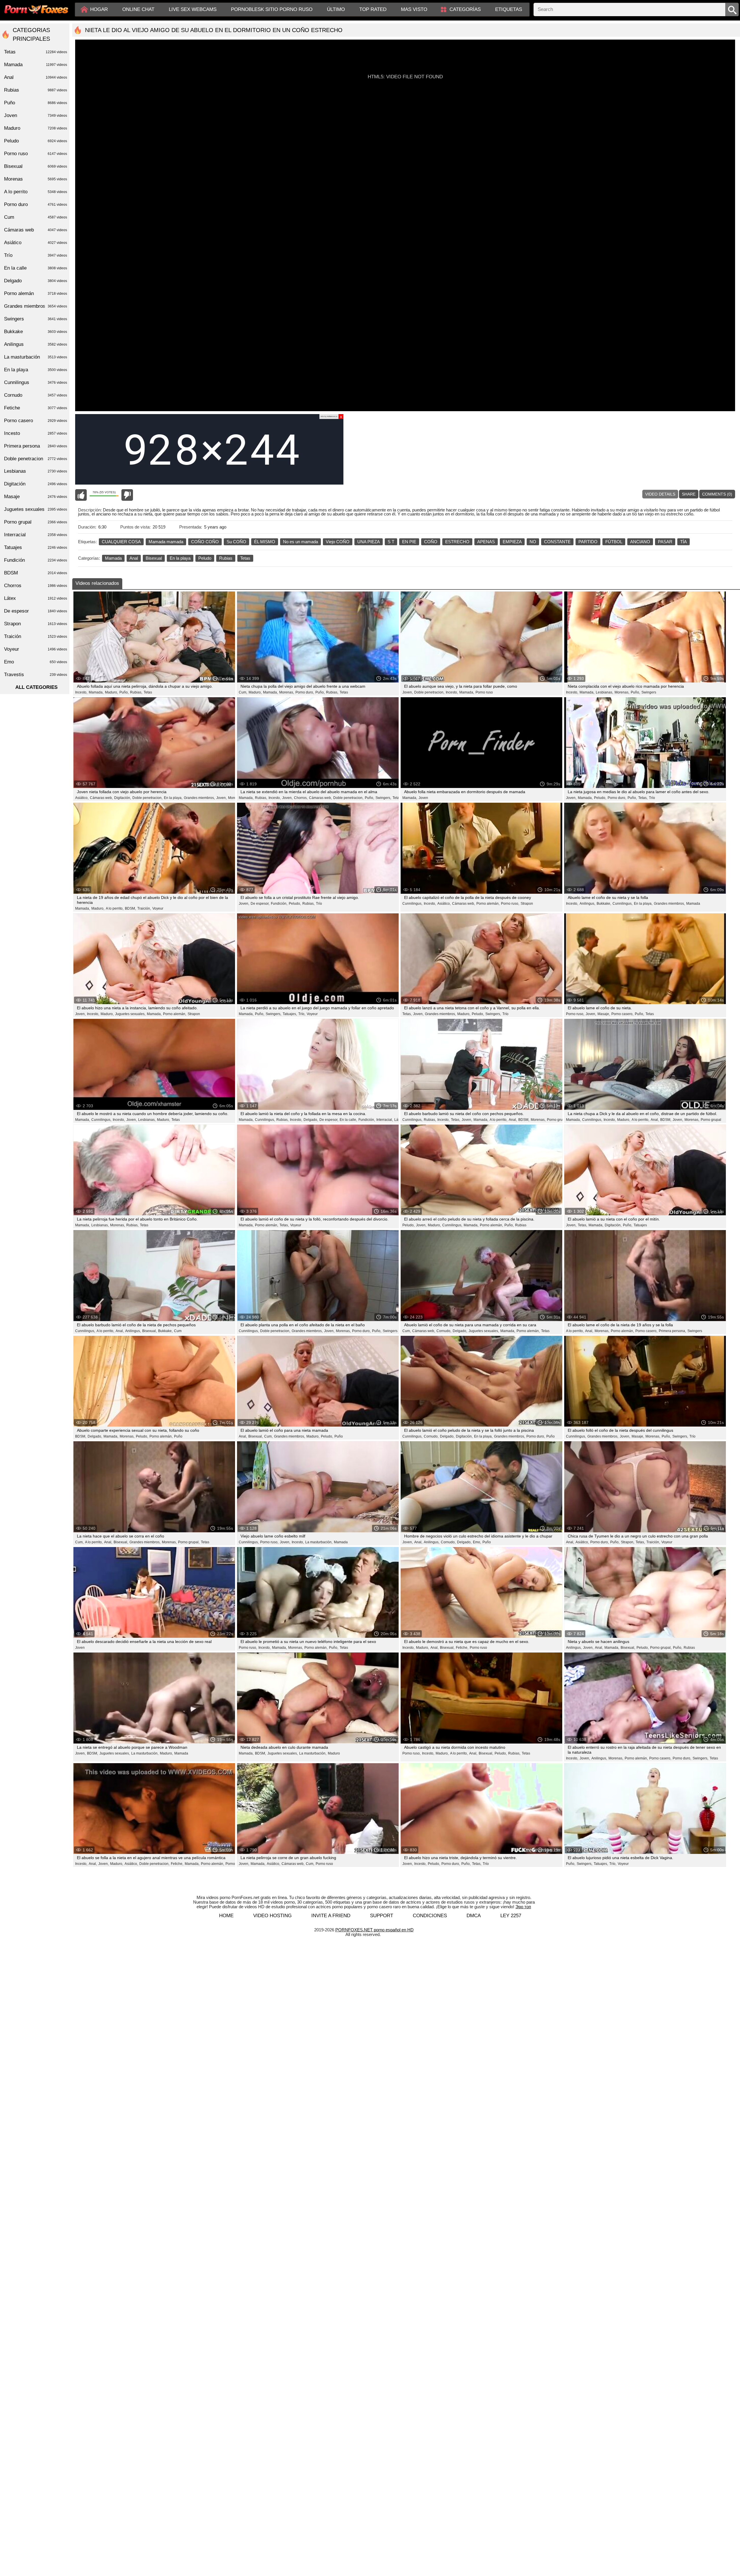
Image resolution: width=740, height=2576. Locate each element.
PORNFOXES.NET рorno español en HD (374, 1930)
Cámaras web (36, 230)
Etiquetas (509, 9)
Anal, (513, 1120)
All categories (36, 687)
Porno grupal (557, 1120)
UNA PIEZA (369, 542)
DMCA (474, 1916)
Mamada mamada (166, 542)
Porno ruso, (510, 904)
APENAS (486, 542)
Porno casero (36, 421)
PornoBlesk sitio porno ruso (272, 9)
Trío (652, 798)
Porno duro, (305, 692)
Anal (134, 558)
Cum (178, 1331)
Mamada (113, 558)
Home (226, 1916)
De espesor (36, 611)
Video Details (660, 494)
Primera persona (36, 446)
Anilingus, (587, 904)
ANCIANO (640, 542)
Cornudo (36, 395)
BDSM (36, 573)
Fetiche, (462, 1648)
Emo (36, 662)
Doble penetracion (36, 459)
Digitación (36, 484)
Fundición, (279, 904)
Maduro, (111, 692)
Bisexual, (149, 1331)
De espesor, (260, 904)
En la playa (180, 558)
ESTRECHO (457, 542)
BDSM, (130, 908)
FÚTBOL (614, 542)
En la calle (36, 268)
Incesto (36, 433)
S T (391, 542)
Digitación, (123, 798)
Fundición (36, 560)
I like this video (81, 495)
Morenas (235, 798)
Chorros (36, 586)
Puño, (124, 692)
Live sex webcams (193, 9)
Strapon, (628, 1542)
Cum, (243, 692)
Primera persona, (672, 1331)
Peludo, (600, 798)
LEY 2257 (511, 1916)
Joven (423, 798)
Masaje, (604, 1014)
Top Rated (373, 9)
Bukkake (36, 332)
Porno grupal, (189, 1542)
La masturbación (36, 357)
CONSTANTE (557, 542)
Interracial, (385, 1120)
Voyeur (158, 908)
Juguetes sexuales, (130, 1014)
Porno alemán (36, 293)
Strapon (527, 904)
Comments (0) (717, 494)
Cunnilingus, (412, 904)
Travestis (36, 675)
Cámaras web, (101, 798)
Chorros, (301, 798)
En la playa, (173, 798)
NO (533, 542)
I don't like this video (127, 495)
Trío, (302, 1014)
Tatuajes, (290, 1014)
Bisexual (154, 558)
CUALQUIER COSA (121, 542)
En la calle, (348, 1120)
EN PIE (409, 542)
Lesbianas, (604, 692)
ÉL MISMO (265, 542)
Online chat (138, 9)
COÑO (431, 542)
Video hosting (272, 1916)
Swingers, (383, 798)
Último (336, 9)
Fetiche (36, 408)
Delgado (36, 281)
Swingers (649, 692)
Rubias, (136, 692)
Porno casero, (622, 1014)
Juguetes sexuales (36, 509)
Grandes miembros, (199, 798)
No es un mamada (300, 542)
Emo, (477, 1542)
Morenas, (287, 692)
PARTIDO (588, 542)
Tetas (245, 558)
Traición (36, 636)
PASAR (665, 542)
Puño (178, 1436)
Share (689, 494)
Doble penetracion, (429, 692)
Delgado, (311, 1120)
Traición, (144, 908)
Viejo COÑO (338, 542)
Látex (36, 598)
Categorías (465, 9)
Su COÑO (236, 542)
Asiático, (82, 798)
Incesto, (81, 692)
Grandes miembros (36, 306)
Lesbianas (36, 471)
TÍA (683, 542)
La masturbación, (319, 1542)
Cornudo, (444, 1331)
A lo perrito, (115, 908)
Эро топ (523, 1907)
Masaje (36, 497)
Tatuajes (640, 1225)
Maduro (334, 1753)
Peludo (205, 558)
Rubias (226, 558)
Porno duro (36, 204)
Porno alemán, (488, 904)
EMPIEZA (512, 542)
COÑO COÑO (205, 542)
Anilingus (36, 344)
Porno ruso (484, 692)
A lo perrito (36, 192)
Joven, (408, 692)
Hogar (99, 9)
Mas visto (414, 9)
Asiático (36, 243)
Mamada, (96, 692)
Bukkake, (604, 904)
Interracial (36, 535)
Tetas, (643, 798)
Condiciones (430, 1916)
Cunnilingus (36, 382)
